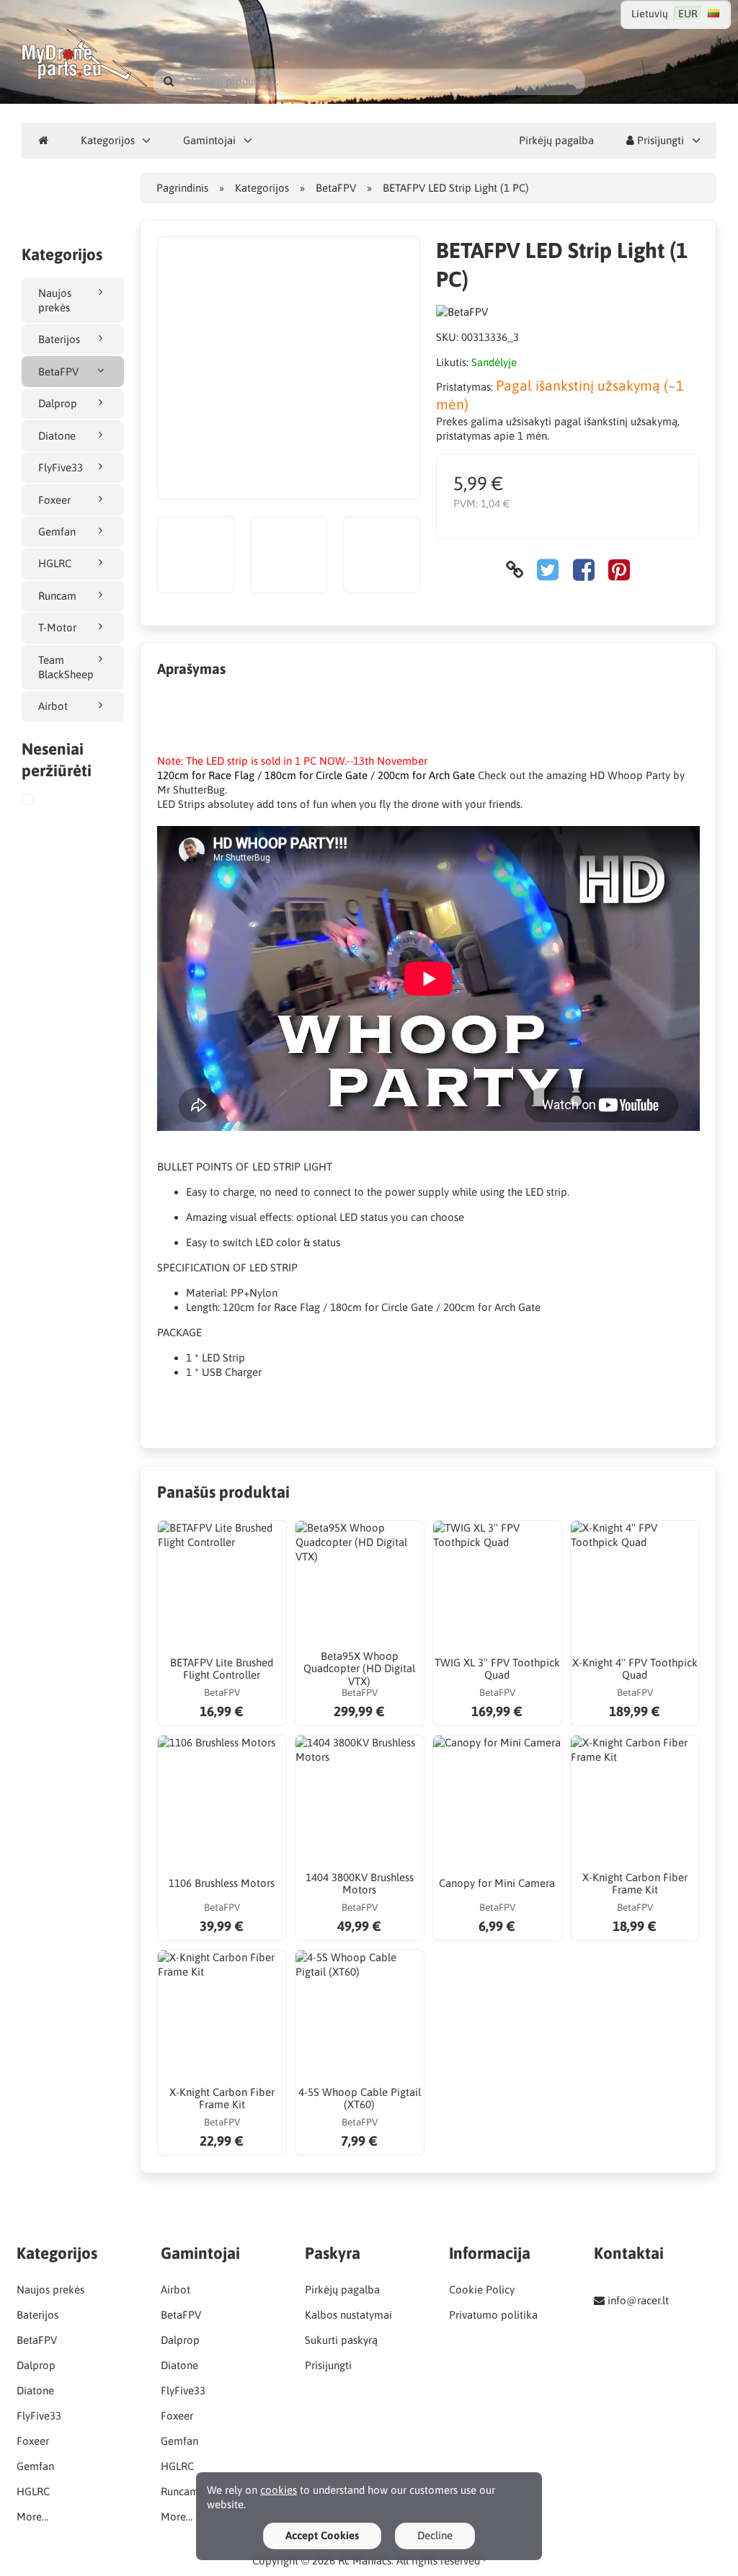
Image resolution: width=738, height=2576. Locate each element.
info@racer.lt (638, 2300)
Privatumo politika (493, 2315)
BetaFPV (58, 372)
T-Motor (57, 627)
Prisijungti (659, 140)
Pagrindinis (182, 188)
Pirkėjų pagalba (556, 140)
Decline (435, 2535)
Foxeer (54, 500)
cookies (279, 2490)
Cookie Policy (482, 2289)
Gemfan (57, 532)
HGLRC (55, 563)
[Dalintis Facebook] (584, 570)
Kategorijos (108, 140)
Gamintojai (209, 140)
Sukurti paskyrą (341, 2340)
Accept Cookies (322, 2535)
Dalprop (58, 403)
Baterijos (59, 339)
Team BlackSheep (66, 667)
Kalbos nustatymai (348, 2315)
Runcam (57, 596)
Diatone (57, 436)
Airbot (53, 706)
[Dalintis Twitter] (548, 570)
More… (32, 2517)
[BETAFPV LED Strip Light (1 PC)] (45, 801)
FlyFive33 (61, 467)
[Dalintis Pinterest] (619, 570)
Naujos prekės (55, 300)
